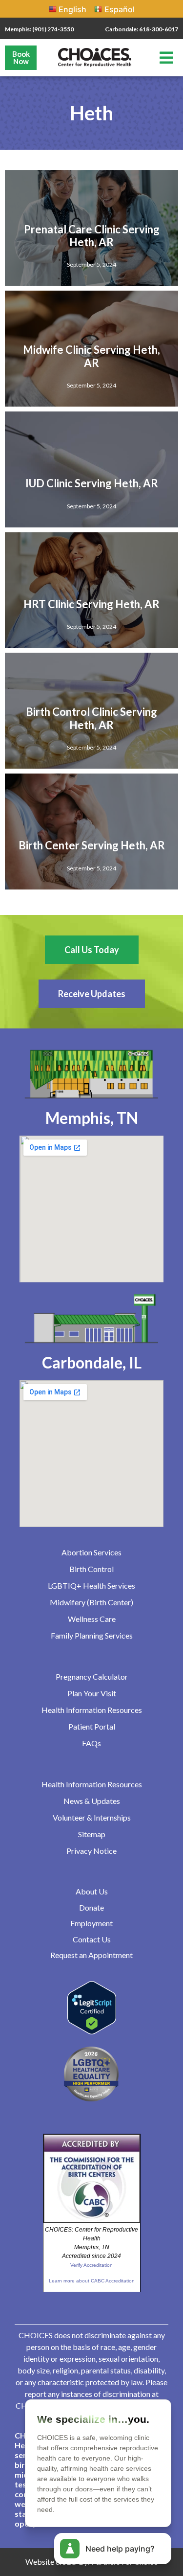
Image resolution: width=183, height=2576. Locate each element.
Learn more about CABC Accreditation (92, 2281)
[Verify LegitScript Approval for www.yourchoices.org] (92, 2031)
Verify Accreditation (91, 2265)
